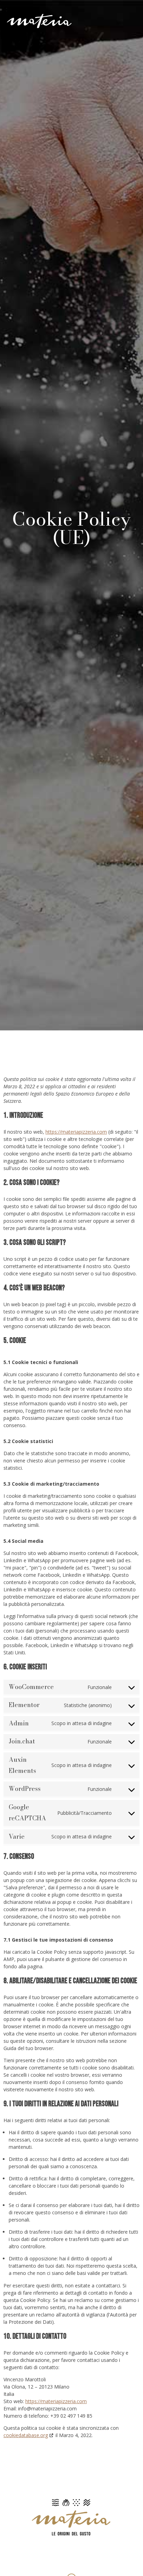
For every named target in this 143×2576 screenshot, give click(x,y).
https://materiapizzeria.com (76, 1132)
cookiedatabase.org (26, 2435)
